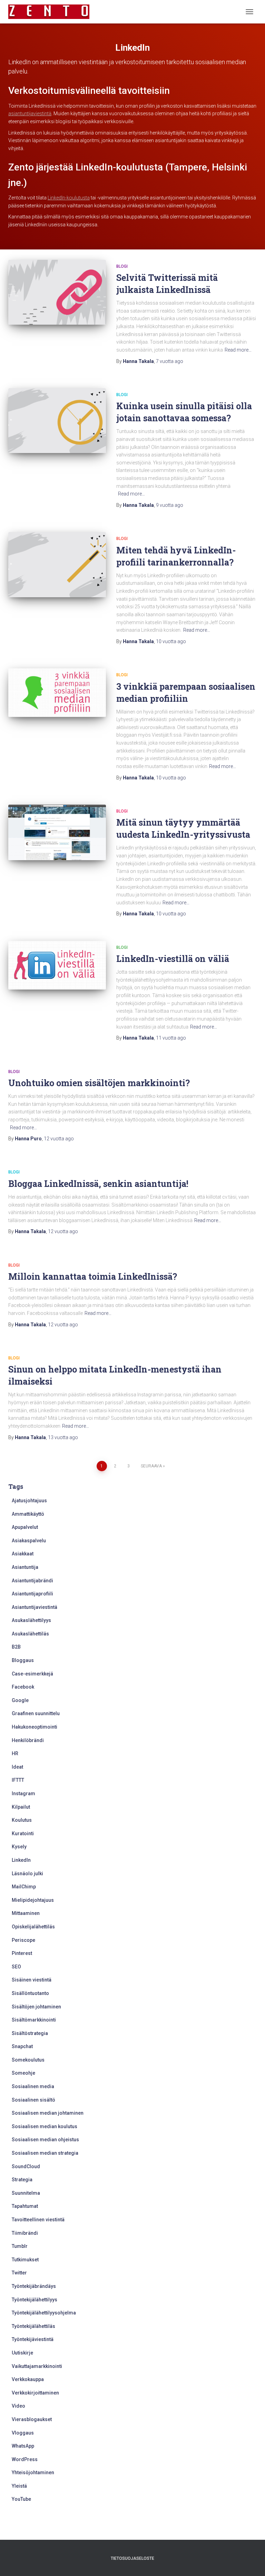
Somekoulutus (28, 2060)
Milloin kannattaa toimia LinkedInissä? (93, 1276)
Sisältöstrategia (30, 2033)
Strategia (22, 2180)
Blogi (122, 266)
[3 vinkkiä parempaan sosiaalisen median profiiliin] (57, 693)
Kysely (19, 1847)
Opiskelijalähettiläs (33, 1927)
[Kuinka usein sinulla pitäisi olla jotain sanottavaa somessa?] (57, 421)
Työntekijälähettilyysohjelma (44, 2313)
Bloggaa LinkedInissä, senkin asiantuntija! (98, 1184)
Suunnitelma (26, 2193)
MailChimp (24, 1887)
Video (18, 2406)
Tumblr (20, 2246)
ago (170, 361)
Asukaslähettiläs (30, 1634)
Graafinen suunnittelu (36, 1713)
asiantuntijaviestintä (30, 114)
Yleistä (19, 2486)
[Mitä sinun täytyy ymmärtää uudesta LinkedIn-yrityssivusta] (57, 832)
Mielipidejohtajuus (33, 1900)
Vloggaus (23, 2433)
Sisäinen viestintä (32, 1980)
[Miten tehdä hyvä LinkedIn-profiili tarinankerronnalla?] (57, 564)
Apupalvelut (25, 1527)
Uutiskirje (22, 2353)
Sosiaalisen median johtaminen (48, 2113)
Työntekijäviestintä (33, 2339)
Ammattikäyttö (28, 1514)
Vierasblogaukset (32, 2419)
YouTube (21, 2499)
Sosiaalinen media (33, 2086)
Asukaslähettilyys (31, 1620)
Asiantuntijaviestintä (35, 1607)
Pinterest (22, 1953)
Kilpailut (21, 1807)
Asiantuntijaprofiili (32, 1594)
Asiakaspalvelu (29, 1541)
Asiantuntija (25, 1567)
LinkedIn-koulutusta (69, 198)
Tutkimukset (25, 2260)
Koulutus (22, 1820)
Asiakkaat (23, 1554)
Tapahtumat (25, 2206)
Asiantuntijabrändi (32, 1581)
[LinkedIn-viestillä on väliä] (57, 965)
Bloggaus (23, 1660)
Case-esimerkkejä (32, 1674)
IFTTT (18, 1780)
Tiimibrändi (25, 2233)
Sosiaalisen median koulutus (45, 2126)
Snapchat (22, 2046)
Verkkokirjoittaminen (35, 2393)
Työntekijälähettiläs (33, 2326)
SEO (16, 1967)
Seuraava (151, 1466)
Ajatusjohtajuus (29, 1501)
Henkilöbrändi (28, 1740)
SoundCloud (26, 2166)
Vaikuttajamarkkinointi (37, 2366)
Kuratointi (23, 1833)
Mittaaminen (26, 1913)
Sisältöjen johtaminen (36, 2007)
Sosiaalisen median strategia (45, 2153)
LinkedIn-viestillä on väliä (173, 959)
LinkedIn (21, 1860)
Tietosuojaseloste (132, 2558)
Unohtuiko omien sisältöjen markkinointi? (99, 1083)
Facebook (23, 1687)
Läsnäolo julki (27, 1874)
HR (15, 1753)
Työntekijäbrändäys (34, 2286)
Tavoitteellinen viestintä (38, 2220)
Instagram (23, 1793)
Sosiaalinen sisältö (33, 2100)
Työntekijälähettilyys (35, 2300)
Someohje (23, 2073)
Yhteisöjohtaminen (33, 2472)
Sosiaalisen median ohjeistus (45, 2140)
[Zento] (51, 12)
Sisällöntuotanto (30, 1993)
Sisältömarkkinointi (34, 2020)
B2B (16, 1647)
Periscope (23, 1940)
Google (20, 1700)
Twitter (19, 2273)
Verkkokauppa (28, 2379)
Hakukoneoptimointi (35, 1727)
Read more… (238, 350)
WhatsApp (23, 2446)
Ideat (17, 1767)
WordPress (25, 2459)
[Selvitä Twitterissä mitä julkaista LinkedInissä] (57, 292)
